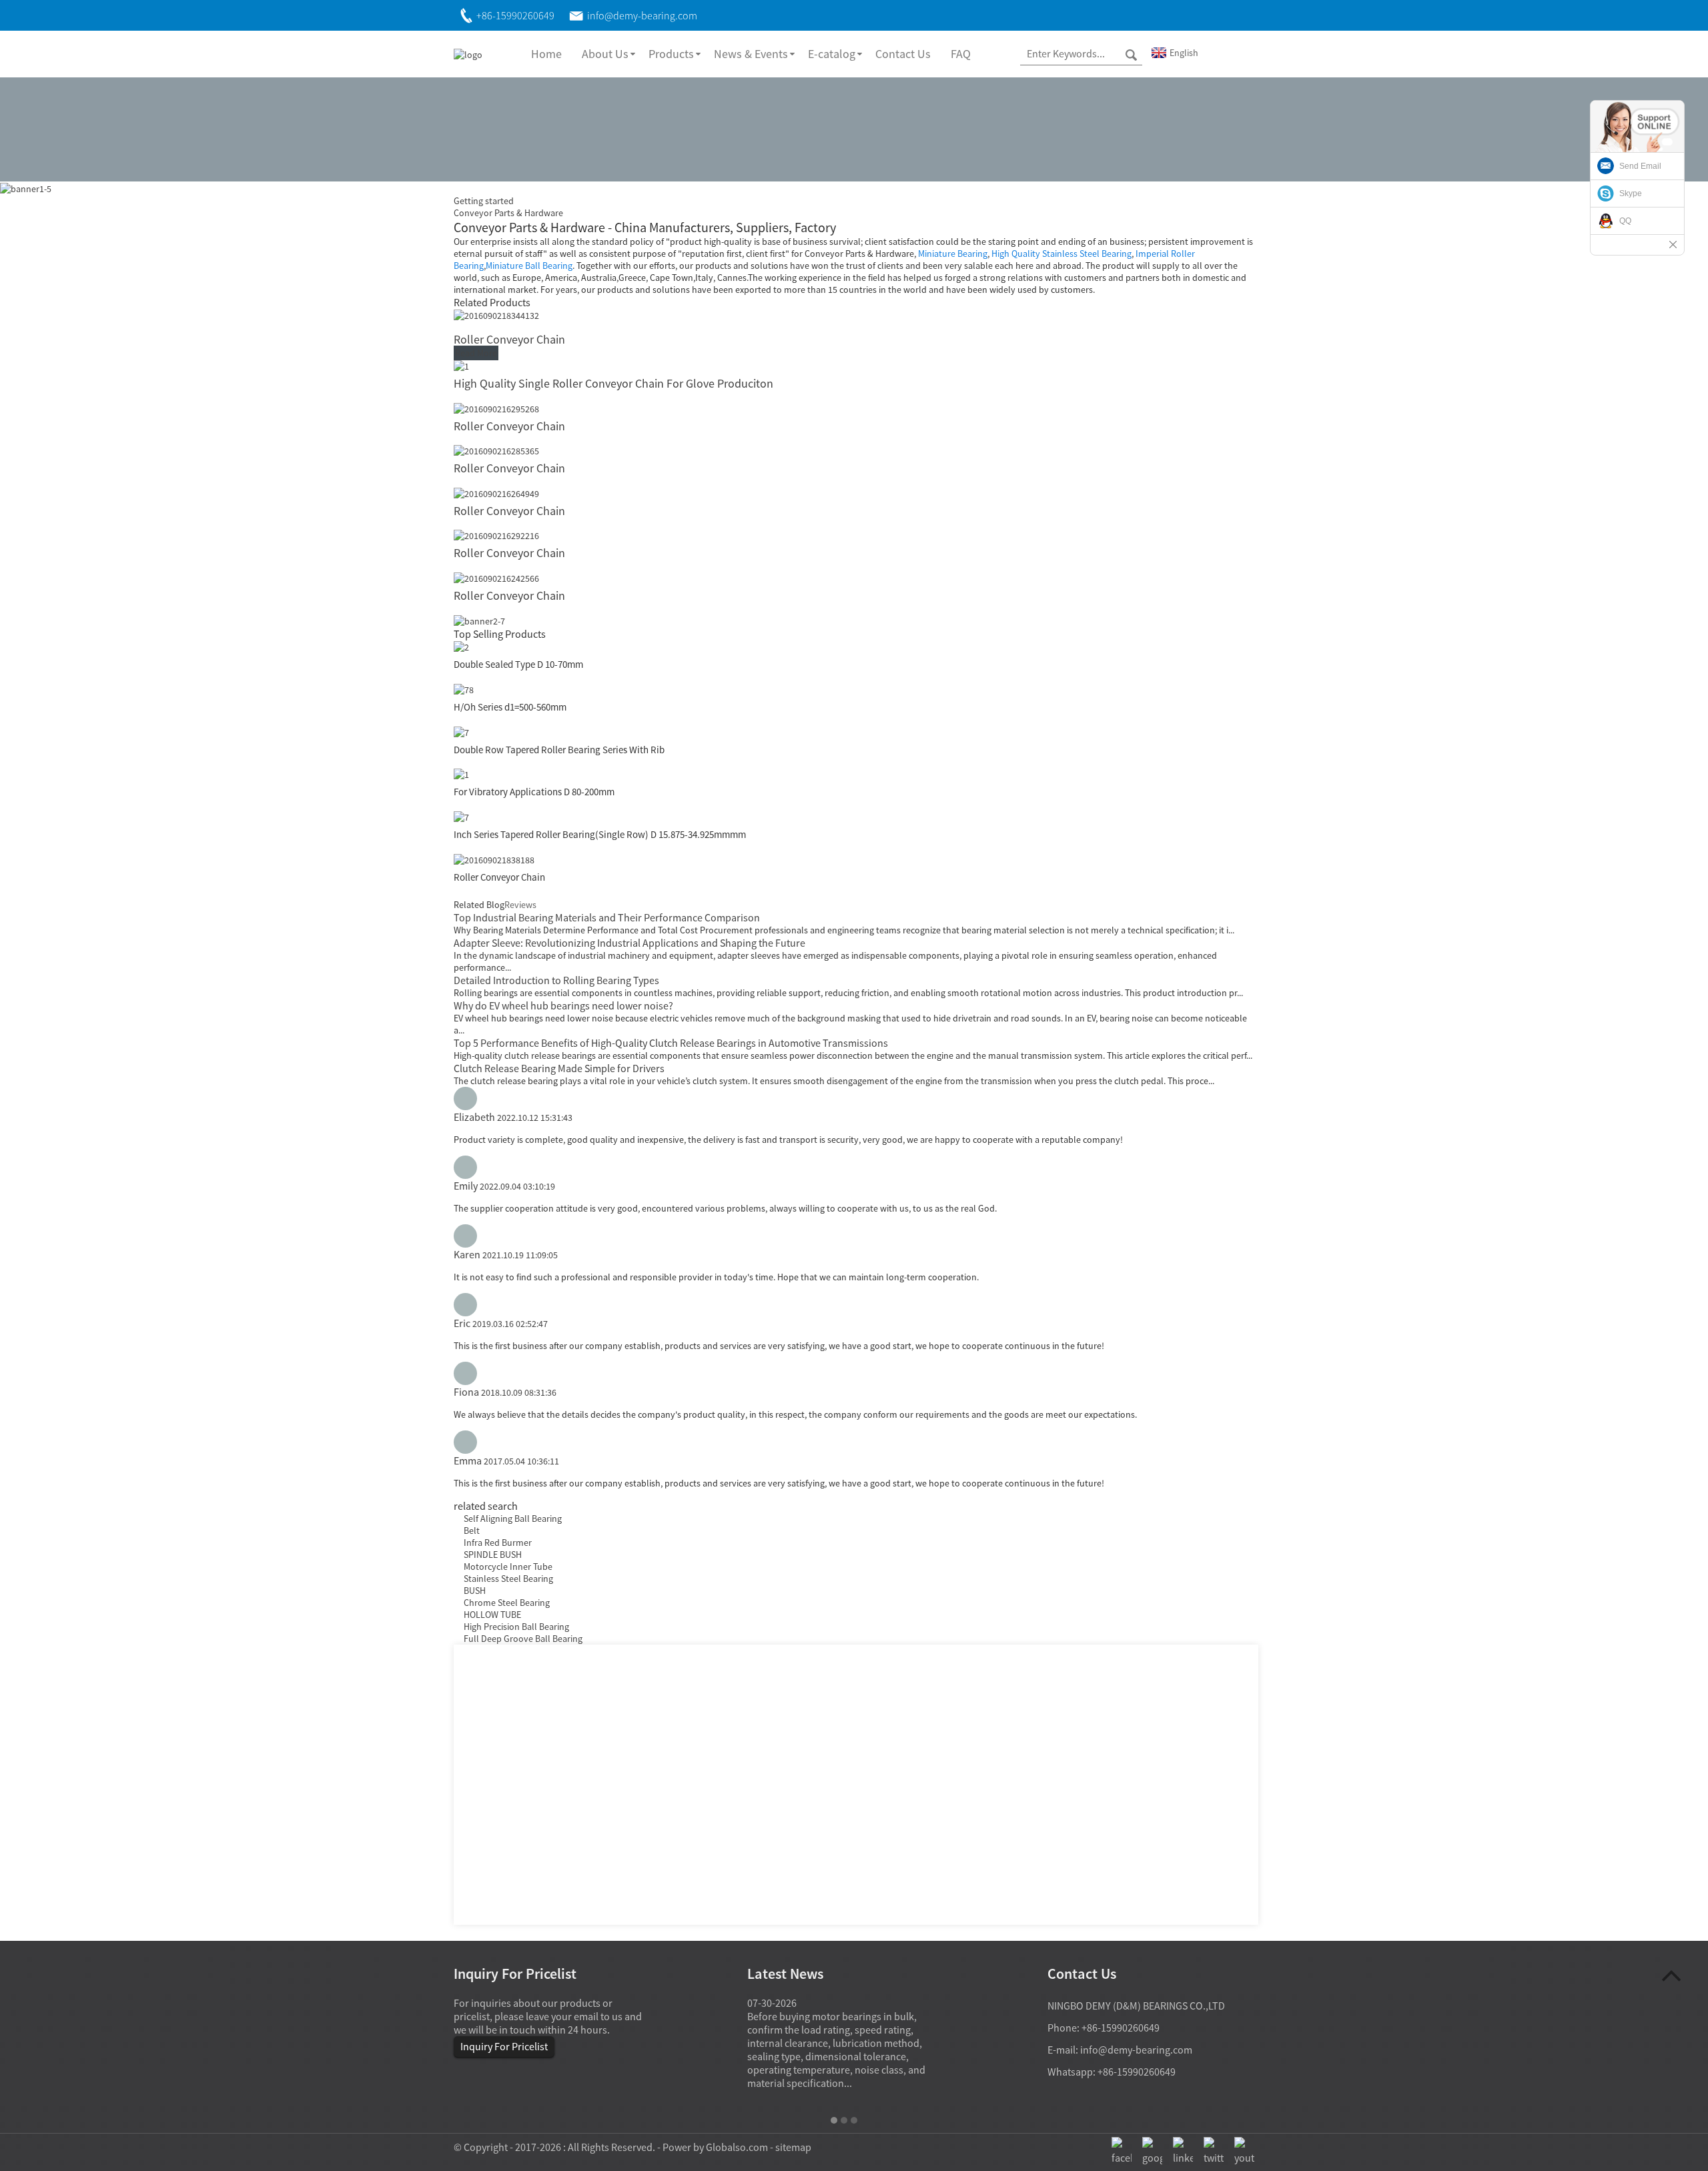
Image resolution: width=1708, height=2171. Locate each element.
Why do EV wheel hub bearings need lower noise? (563, 1005)
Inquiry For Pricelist (504, 2046)
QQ (1625, 221)
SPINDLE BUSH (493, 1555)
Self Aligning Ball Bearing (513, 1518)
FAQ (961, 54)
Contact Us (903, 54)
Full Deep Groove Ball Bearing (523, 1639)
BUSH (475, 1591)
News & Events (751, 54)
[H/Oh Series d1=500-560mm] (464, 689)
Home (546, 54)
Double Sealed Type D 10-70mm (518, 664)
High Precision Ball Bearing (516, 1627)
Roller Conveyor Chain (509, 339)
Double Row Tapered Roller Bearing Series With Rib (559, 750)
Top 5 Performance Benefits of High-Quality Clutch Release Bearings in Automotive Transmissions (671, 1043)
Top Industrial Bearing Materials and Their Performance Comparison (607, 917)
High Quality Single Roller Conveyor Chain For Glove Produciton (613, 383)
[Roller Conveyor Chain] (496, 315)
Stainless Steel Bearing (508, 1579)
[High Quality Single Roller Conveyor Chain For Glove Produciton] (461, 365)
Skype (1631, 193)
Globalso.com (737, 2147)
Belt (472, 1531)
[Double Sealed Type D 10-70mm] (461, 646)
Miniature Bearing (953, 254)
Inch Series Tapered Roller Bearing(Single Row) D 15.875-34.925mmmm (600, 834)
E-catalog (832, 54)
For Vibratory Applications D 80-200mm (534, 792)
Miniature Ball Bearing (529, 266)
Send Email (1640, 166)
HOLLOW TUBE (492, 1615)
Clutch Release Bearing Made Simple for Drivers (559, 1068)
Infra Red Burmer (498, 1543)
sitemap (793, 2147)
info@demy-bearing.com (1136, 2050)
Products (671, 54)
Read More (476, 353)
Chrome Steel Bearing (507, 1603)
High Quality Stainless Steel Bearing (1061, 254)
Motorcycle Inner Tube (508, 1567)
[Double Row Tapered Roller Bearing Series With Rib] (461, 731)
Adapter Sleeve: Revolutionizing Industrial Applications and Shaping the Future (629, 943)
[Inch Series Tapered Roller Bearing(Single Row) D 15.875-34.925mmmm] (461, 816)
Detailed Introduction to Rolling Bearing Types (556, 980)
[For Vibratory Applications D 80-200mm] (461, 774)
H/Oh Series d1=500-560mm (510, 707)
